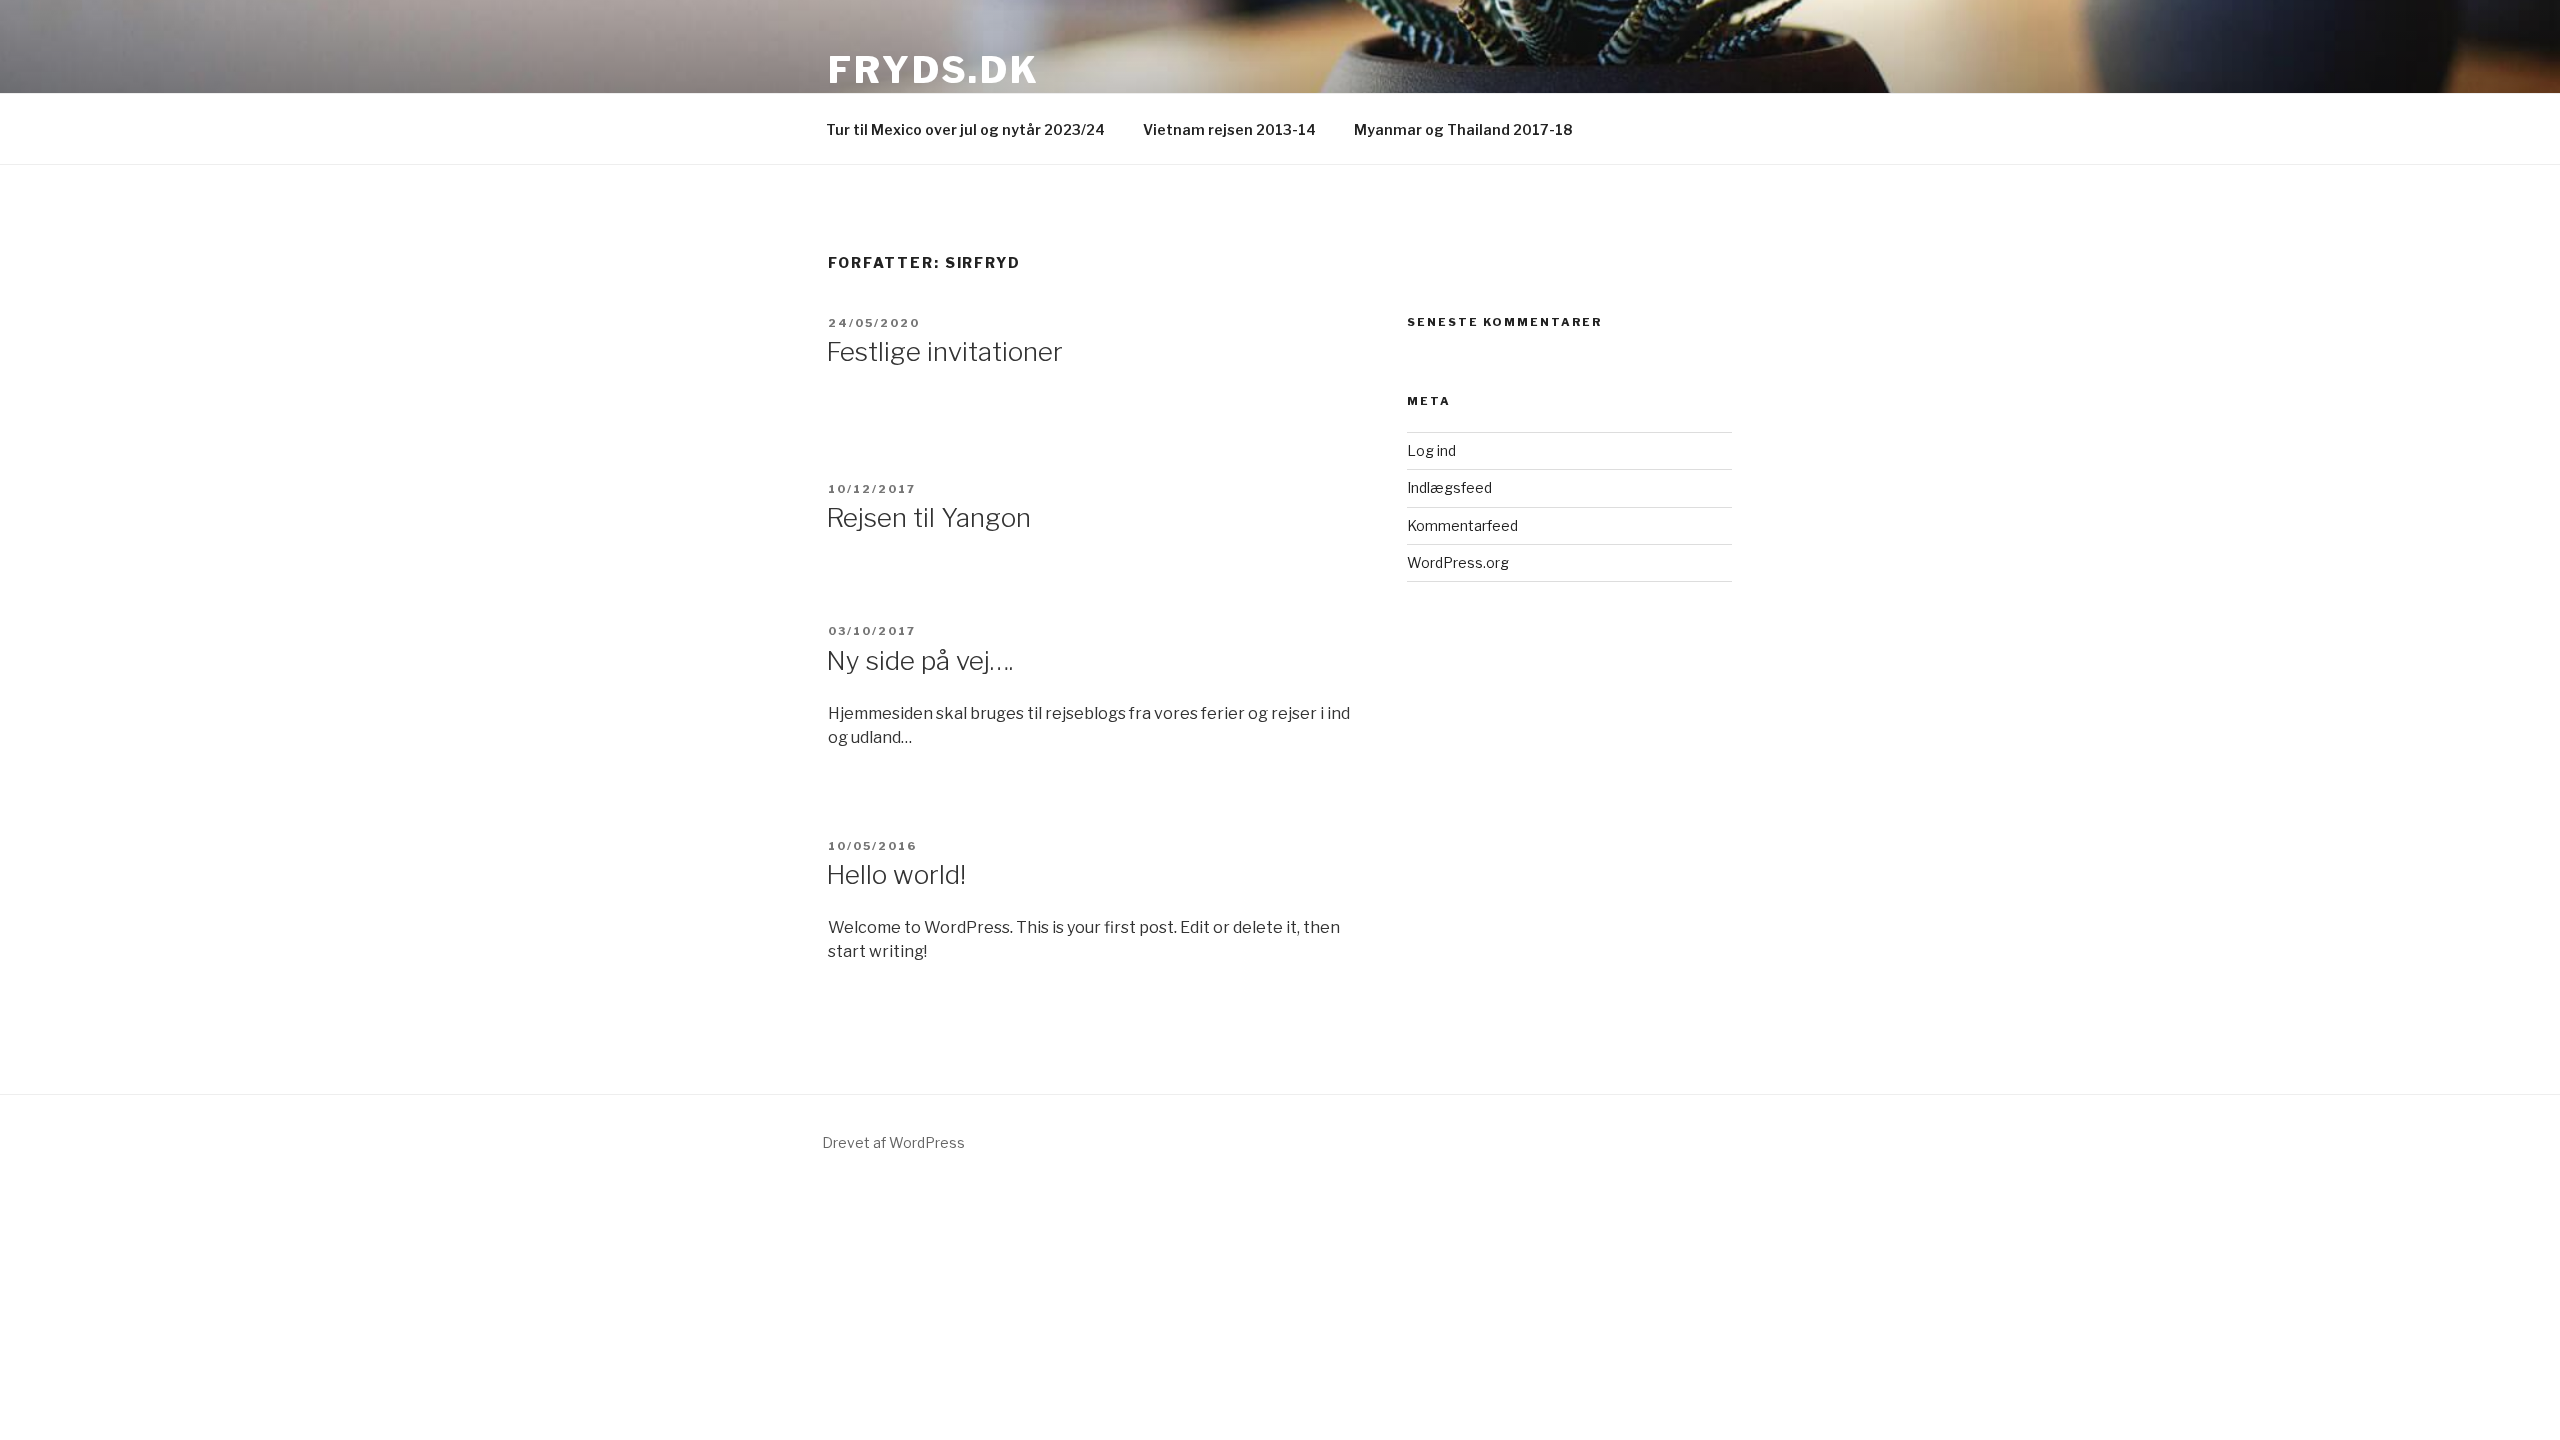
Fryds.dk (934, 70)
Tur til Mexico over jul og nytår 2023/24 (965, 129)
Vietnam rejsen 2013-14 (1229, 129)
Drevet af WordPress (893, 1142)
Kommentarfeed (1462, 525)
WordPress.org (1458, 562)
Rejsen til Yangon (928, 517)
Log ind (1431, 450)
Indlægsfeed (1449, 487)
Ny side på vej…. (919, 660)
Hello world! (896, 874)
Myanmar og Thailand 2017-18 (1463, 129)
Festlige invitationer (944, 351)
